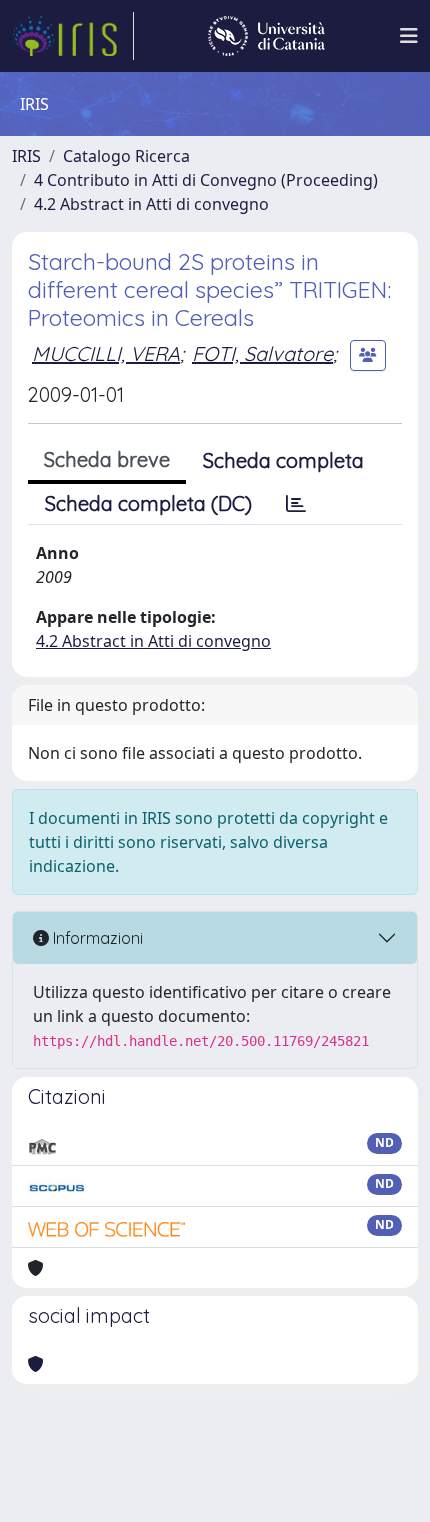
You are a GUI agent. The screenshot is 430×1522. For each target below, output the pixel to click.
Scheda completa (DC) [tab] (148, 503)
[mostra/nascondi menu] (409, 36)
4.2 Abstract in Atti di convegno (151, 204)
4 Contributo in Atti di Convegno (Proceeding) (206, 180)
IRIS (26, 156)
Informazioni (96, 938)
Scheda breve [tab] (107, 459)
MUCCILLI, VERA (106, 353)
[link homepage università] (266, 36)
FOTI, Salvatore (262, 353)
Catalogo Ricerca (126, 156)
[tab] (296, 504)
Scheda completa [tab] (283, 460)
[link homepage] (73, 36)
